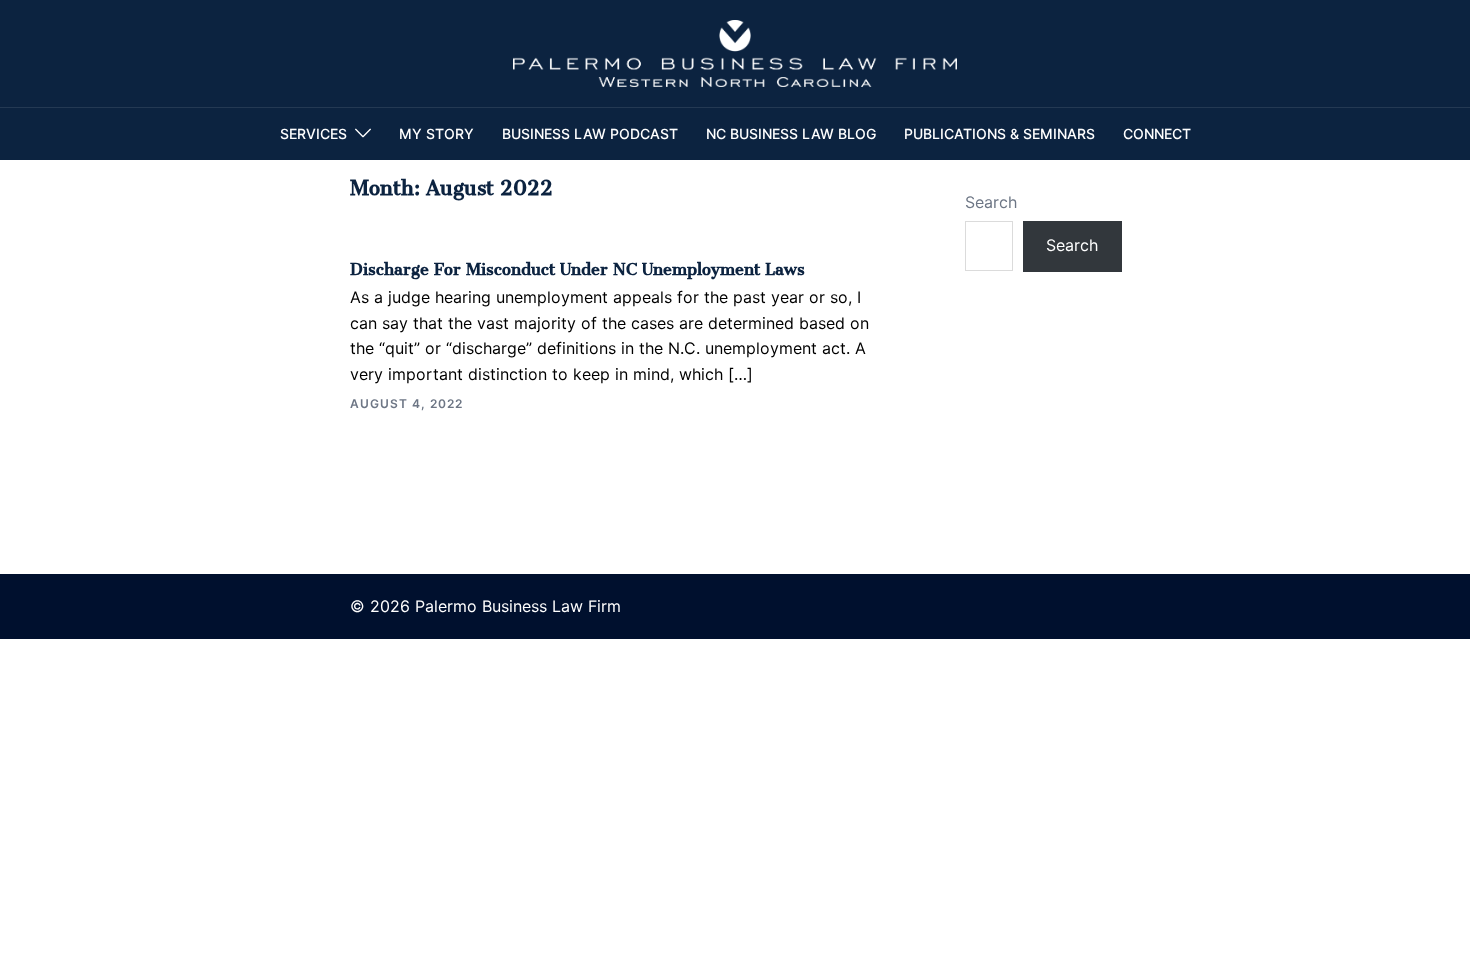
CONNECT (1157, 133)
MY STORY (436, 133)
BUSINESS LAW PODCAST (590, 133)
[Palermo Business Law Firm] (734, 52)
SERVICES (313, 133)
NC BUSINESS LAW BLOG (791, 133)
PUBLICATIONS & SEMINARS (999, 133)
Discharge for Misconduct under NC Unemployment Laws (577, 265)
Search (991, 202)
